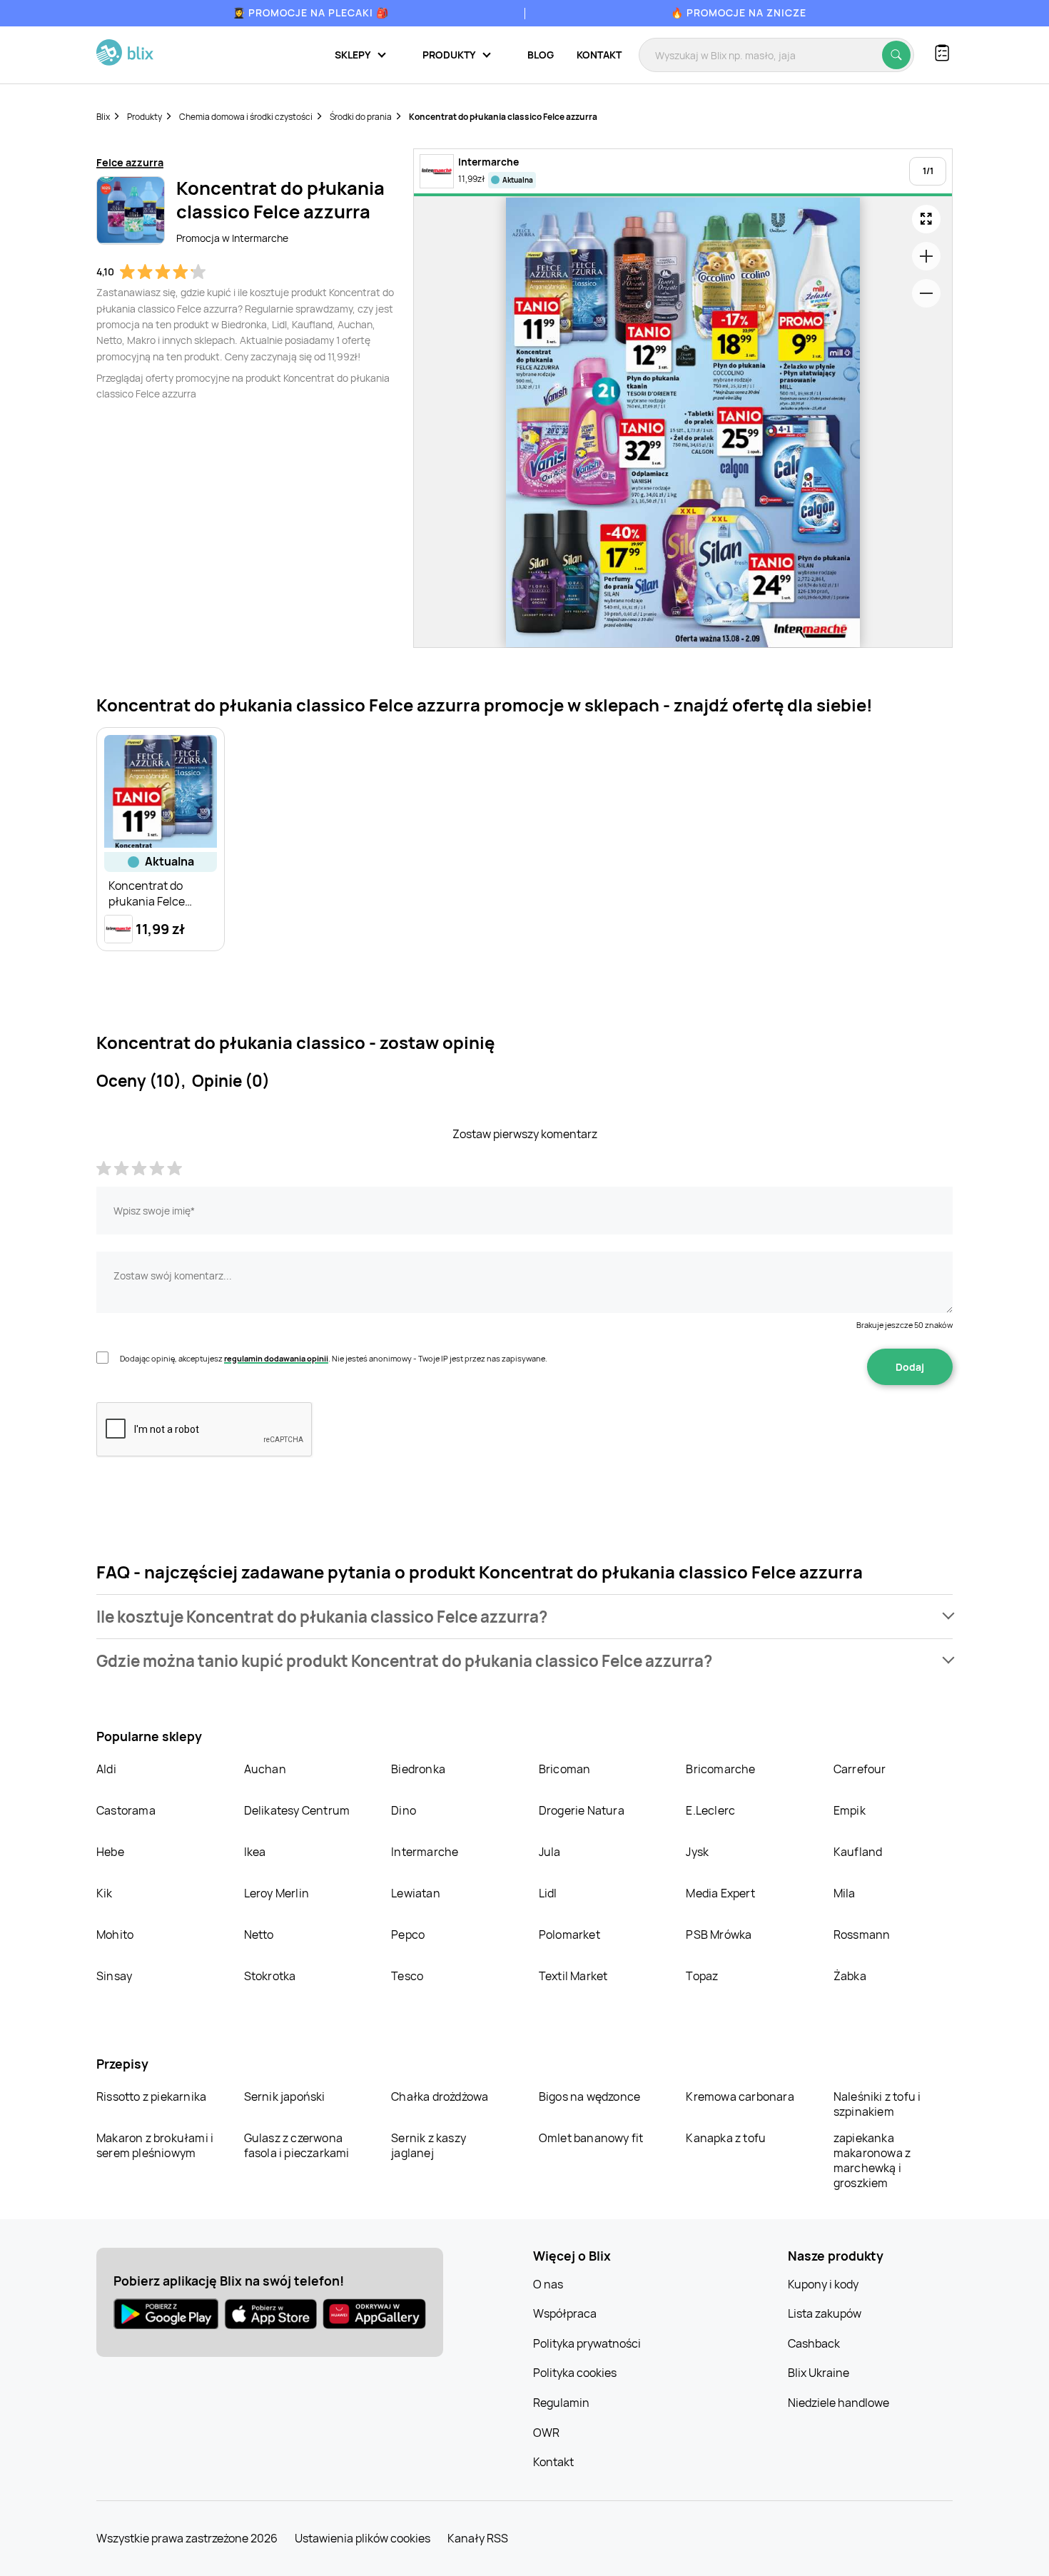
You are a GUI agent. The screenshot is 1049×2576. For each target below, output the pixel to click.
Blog (541, 55)
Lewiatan (416, 1893)
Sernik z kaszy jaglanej (429, 2145)
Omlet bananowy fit (591, 2138)
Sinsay (114, 1976)
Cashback (814, 2343)
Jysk (697, 1852)
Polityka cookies (575, 2373)
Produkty (145, 117)
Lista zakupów (825, 2313)
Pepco (408, 1934)
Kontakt (599, 55)
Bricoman (565, 1769)
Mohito (115, 1934)
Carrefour (860, 1769)
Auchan (265, 1769)
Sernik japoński (285, 2096)
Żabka (850, 1976)
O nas (548, 2284)
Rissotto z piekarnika (151, 2096)
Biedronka (418, 1769)
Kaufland (858, 1852)
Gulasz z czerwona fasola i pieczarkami (297, 2145)
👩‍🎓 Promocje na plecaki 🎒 (311, 12)
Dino (404, 1810)
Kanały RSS (478, 2538)
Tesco (407, 1976)
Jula (550, 1852)
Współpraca (565, 2313)
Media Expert (720, 1893)
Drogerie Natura (582, 1810)
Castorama (126, 1810)
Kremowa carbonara (740, 2096)
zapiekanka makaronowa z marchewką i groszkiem (872, 2160)
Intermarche (425, 1852)
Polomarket (569, 1934)
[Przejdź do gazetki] (926, 219)
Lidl (548, 1893)
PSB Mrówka (719, 1934)
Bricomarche (720, 1769)
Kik (105, 1893)
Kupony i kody (823, 2284)
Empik (850, 1810)
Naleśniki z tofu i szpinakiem (877, 2104)
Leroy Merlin (277, 1893)
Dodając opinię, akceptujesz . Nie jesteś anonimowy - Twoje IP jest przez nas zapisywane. (334, 1358)
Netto (259, 1934)
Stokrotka (270, 1976)
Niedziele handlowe (838, 2403)
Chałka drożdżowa (440, 2096)
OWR (546, 2433)
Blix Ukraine (819, 2373)
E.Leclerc (710, 1810)
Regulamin (561, 2403)
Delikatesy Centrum (297, 1810)
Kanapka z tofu (726, 2138)
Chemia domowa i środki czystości (246, 117)
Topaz (702, 1976)
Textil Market (573, 1976)
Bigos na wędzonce (589, 2096)
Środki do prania (361, 117)
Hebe (110, 1852)
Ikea (255, 1852)
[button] (524, 1617)
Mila (845, 1893)
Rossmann (862, 1934)
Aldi (106, 1769)
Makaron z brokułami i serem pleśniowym (155, 2145)
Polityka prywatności (587, 2343)
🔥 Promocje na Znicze (739, 12)
